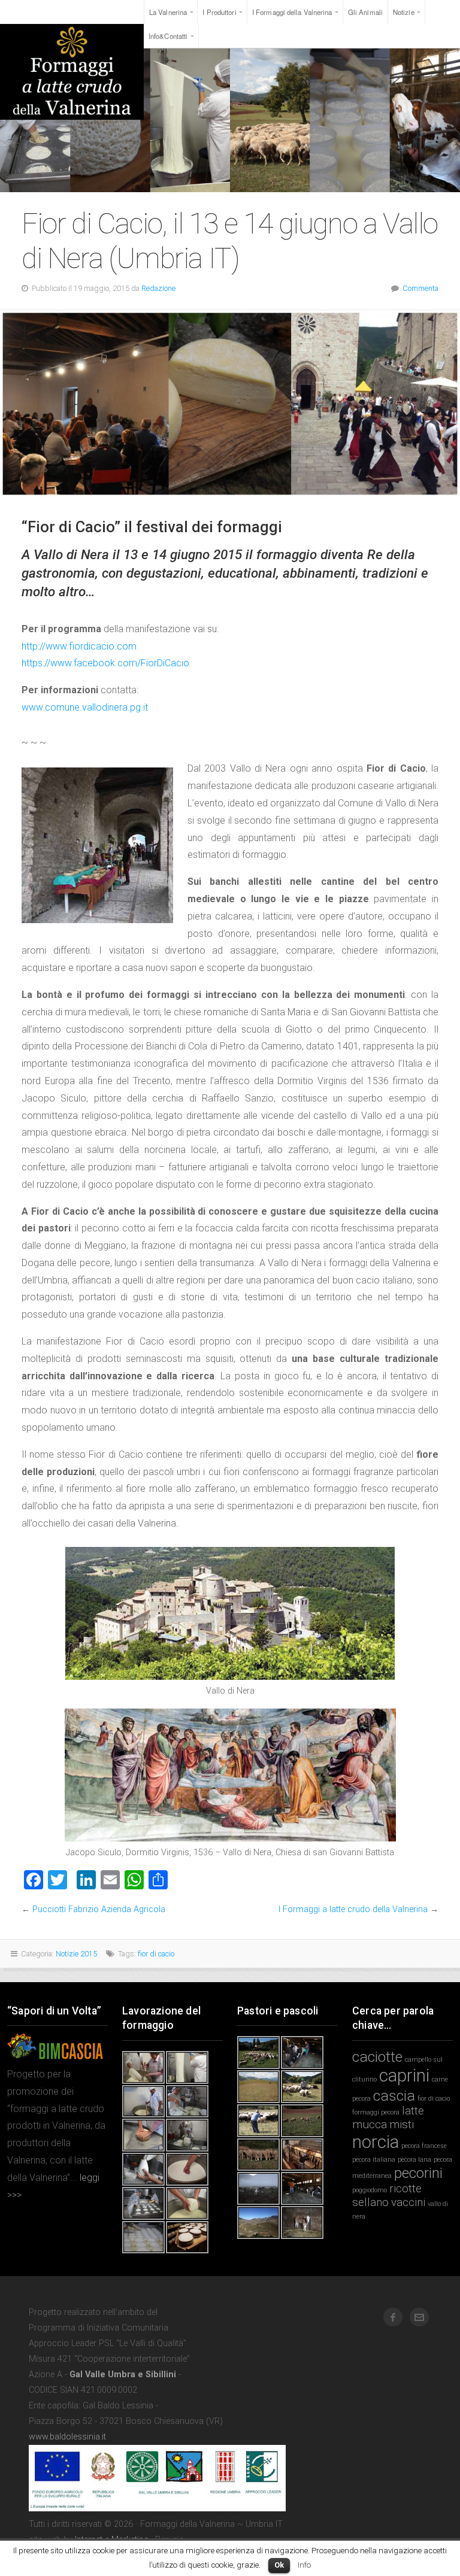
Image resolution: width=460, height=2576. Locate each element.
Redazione (158, 288)
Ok (279, 2565)
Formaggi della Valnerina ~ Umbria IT (72, 72)
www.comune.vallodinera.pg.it (85, 707)
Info (304, 2565)
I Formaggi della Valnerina (292, 12)
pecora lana (414, 2160)
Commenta (420, 288)
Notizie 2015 (76, 1954)
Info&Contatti (168, 36)
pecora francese (424, 2146)
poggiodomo (370, 2190)
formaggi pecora (376, 2112)
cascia (394, 2096)
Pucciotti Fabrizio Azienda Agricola (99, 1909)
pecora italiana (374, 2160)
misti (402, 2124)
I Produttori (219, 12)
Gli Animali (365, 12)
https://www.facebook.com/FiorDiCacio (105, 663)
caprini (404, 2076)
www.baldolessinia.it (67, 2437)
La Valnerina (168, 12)
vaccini (408, 2202)
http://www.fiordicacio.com (79, 646)
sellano (370, 2202)
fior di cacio (156, 1954)
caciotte (377, 2057)
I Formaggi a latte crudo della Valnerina (353, 1909)
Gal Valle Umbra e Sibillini (123, 2375)
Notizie (404, 12)
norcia (376, 2142)
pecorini (418, 2173)
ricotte (405, 2188)
